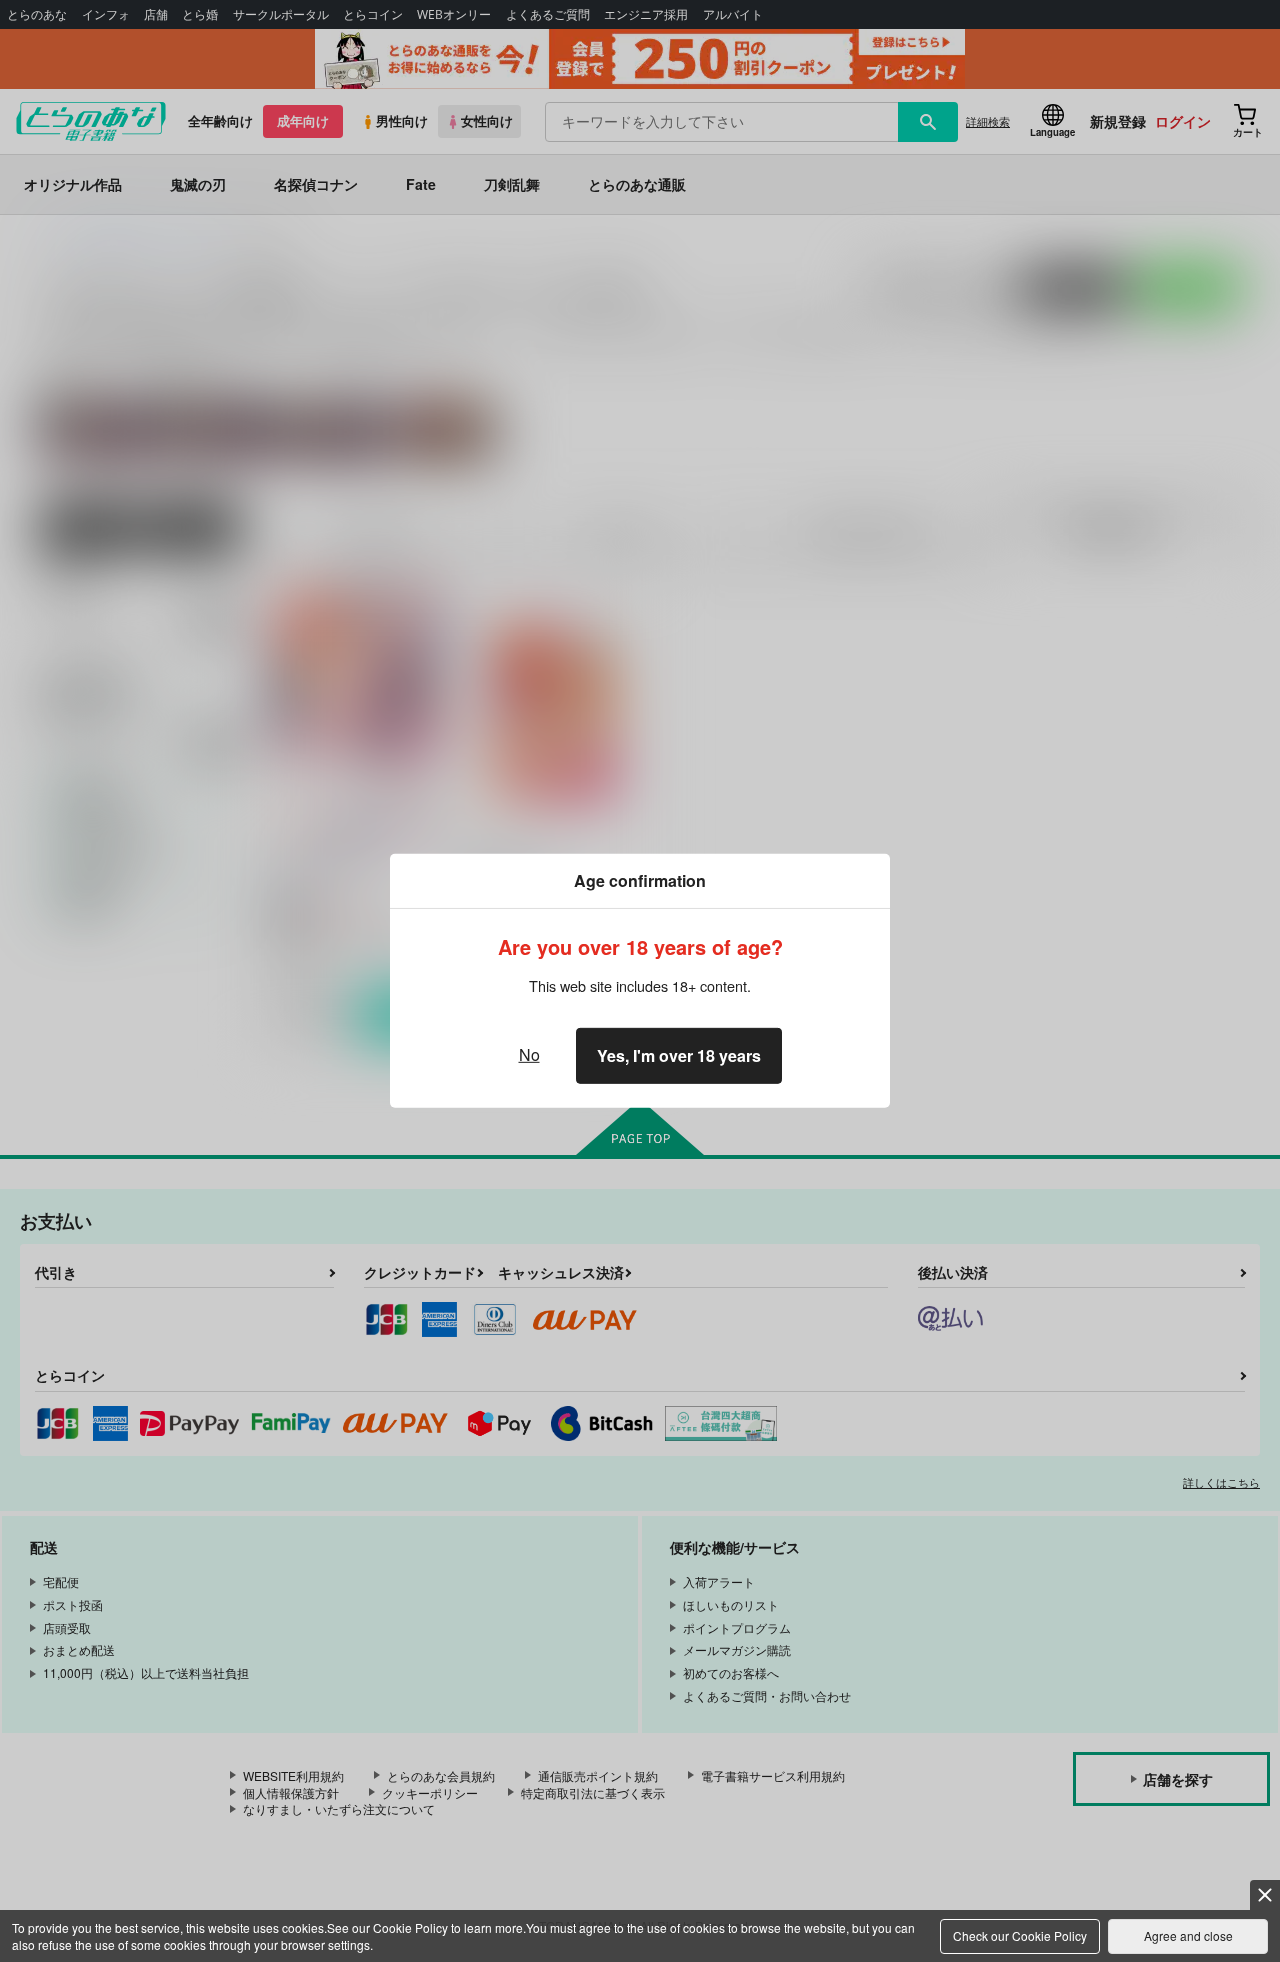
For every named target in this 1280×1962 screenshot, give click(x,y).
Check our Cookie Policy (1020, 1935)
